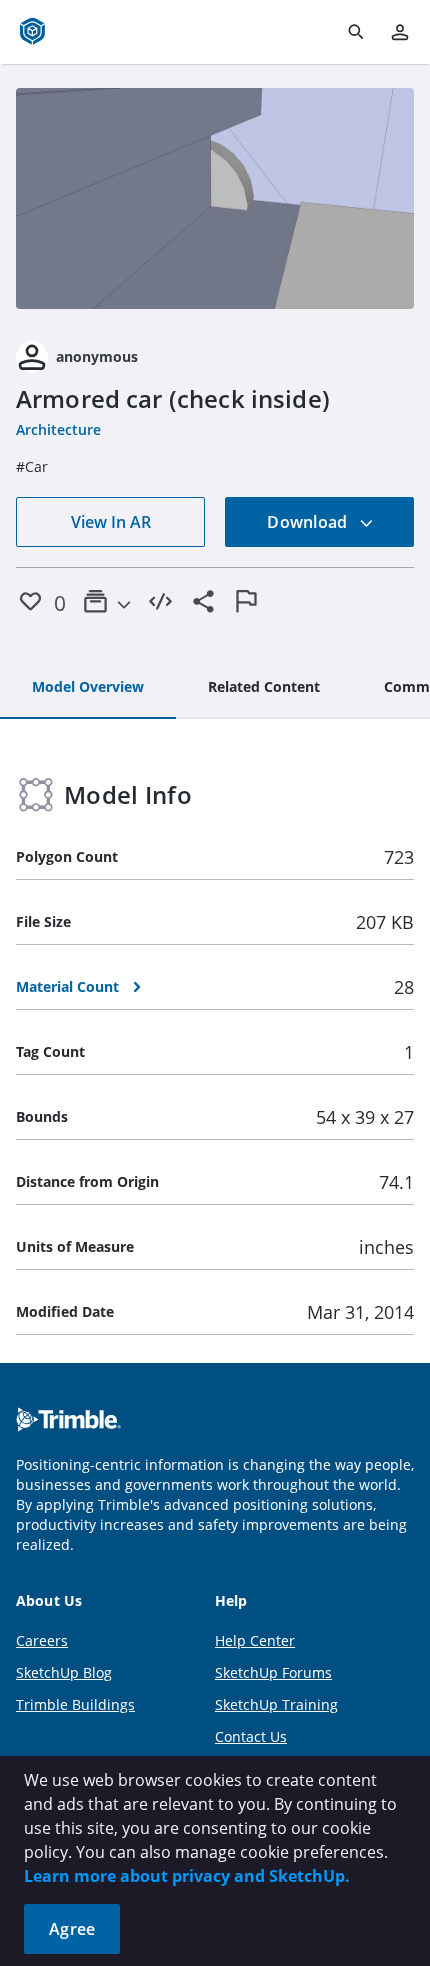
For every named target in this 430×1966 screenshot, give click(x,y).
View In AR (111, 522)
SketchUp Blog (64, 1672)
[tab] (88, 688)
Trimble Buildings (75, 1704)
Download (309, 522)
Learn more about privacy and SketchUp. (187, 1876)
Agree (72, 1929)
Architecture (58, 429)
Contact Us (251, 1736)
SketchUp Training (276, 1704)
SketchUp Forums (273, 1672)
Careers (42, 1640)
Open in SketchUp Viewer (215, 199)
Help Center (255, 1640)
